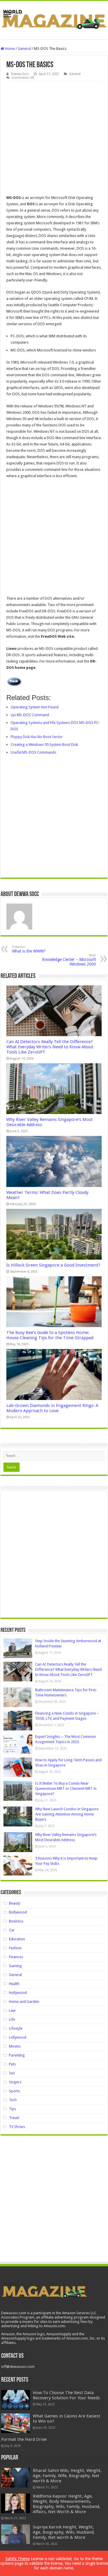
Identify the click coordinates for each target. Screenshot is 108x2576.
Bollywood (18, 1912)
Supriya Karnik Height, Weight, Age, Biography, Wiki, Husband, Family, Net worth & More (64, 2532)
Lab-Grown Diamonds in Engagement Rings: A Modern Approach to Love (52, 1408)
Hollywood (18, 1993)
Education (17, 1939)
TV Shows (17, 2127)
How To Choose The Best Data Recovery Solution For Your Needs (66, 2395)
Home (9, 49)
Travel (14, 2118)
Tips (13, 2109)
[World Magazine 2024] (54, 19)
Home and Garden (24, 2002)
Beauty (15, 1903)
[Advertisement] (54, 138)
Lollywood (18, 2037)
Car (12, 1930)
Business (16, 1921)
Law (12, 2010)
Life (12, 2019)
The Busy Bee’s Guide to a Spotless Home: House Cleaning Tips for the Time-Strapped (50, 1335)
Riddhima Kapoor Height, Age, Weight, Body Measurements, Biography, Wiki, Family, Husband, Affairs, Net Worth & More (67, 2504)
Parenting (17, 2055)
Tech (13, 2100)
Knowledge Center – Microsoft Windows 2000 (69, 960)
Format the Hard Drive (24, 2439)
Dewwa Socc (20, 74)
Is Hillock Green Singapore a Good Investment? (53, 1265)
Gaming (15, 1966)
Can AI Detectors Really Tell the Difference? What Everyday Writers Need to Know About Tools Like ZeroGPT (50, 1047)
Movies (15, 2046)
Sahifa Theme (18, 2559)
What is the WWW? (29, 949)
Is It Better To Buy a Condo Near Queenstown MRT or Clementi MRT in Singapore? (66, 1788)
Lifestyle (16, 2028)
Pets (12, 2064)
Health (14, 1984)
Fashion (15, 1948)
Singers (15, 2082)
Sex (12, 2073)
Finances (16, 1957)
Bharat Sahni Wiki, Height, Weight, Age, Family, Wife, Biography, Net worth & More (67, 2476)
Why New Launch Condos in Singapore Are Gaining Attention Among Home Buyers (67, 1814)
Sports (14, 2091)
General (24, 49)
